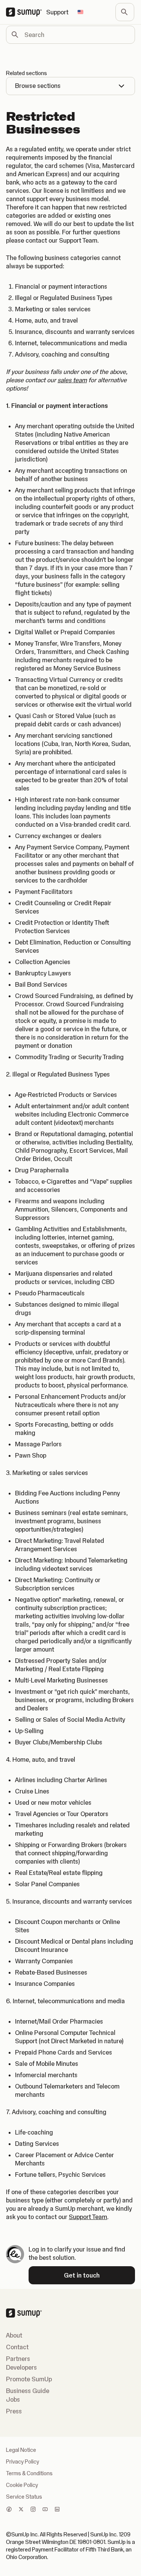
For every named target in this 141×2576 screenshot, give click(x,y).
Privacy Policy (23, 2462)
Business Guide (28, 2391)
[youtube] (45, 2510)
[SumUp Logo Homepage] (26, 12)
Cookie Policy (22, 2485)
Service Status (24, 2497)
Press (14, 2411)
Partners (18, 2359)
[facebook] (9, 2510)
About (14, 2335)
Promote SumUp (29, 2379)
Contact (17, 2347)
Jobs (13, 2399)
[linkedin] (57, 2510)
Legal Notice (21, 2450)
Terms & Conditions (29, 2473)
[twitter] (21, 2510)
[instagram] (33, 2510)
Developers (21, 2367)
